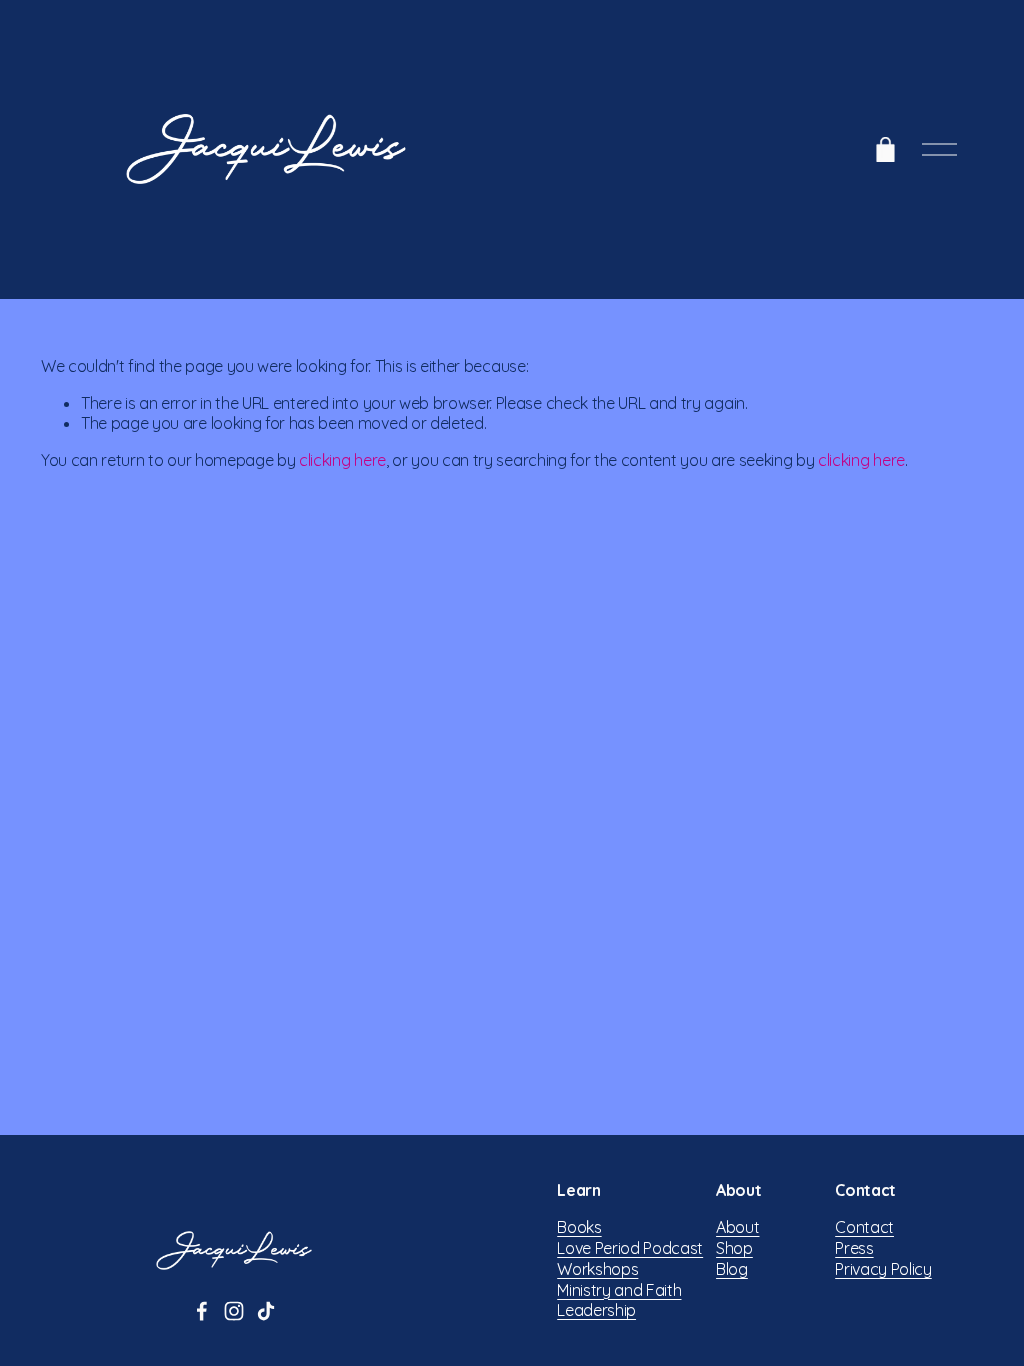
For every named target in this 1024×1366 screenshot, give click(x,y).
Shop (734, 1248)
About (737, 1227)
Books (579, 1227)
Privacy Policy (883, 1269)
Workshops (597, 1269)
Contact (864, 1227)
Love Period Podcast (630, 1248)
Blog (732, 1269)
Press (854, 1248)
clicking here (342, 460)
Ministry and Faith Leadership (619, 1300)
